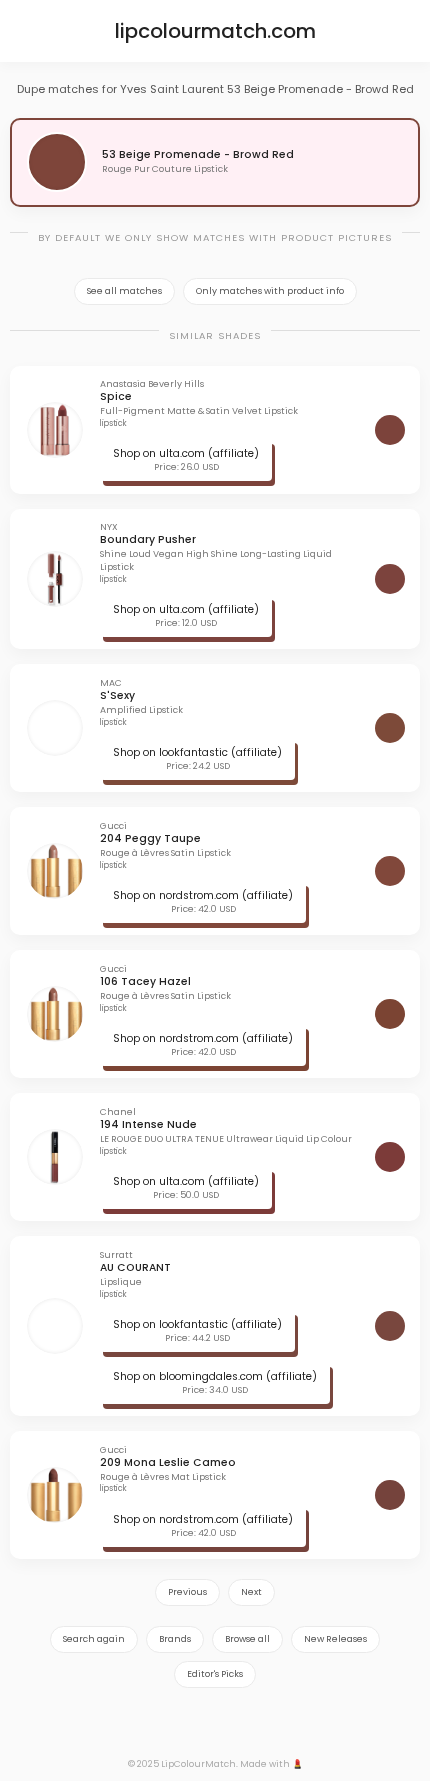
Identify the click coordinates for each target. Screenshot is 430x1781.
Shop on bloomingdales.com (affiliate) (215, 1376)
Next (251, 1592)
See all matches (124, 291)
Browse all (247, 1639)
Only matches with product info (270, 291)
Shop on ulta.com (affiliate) (186, 453)
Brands (175, 1639)
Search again (94, 1639)
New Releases (335, 1639)
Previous (187, 1592)
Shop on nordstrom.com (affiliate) (203, 895)
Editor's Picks (215, 1674)
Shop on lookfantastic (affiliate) (197, 752)
